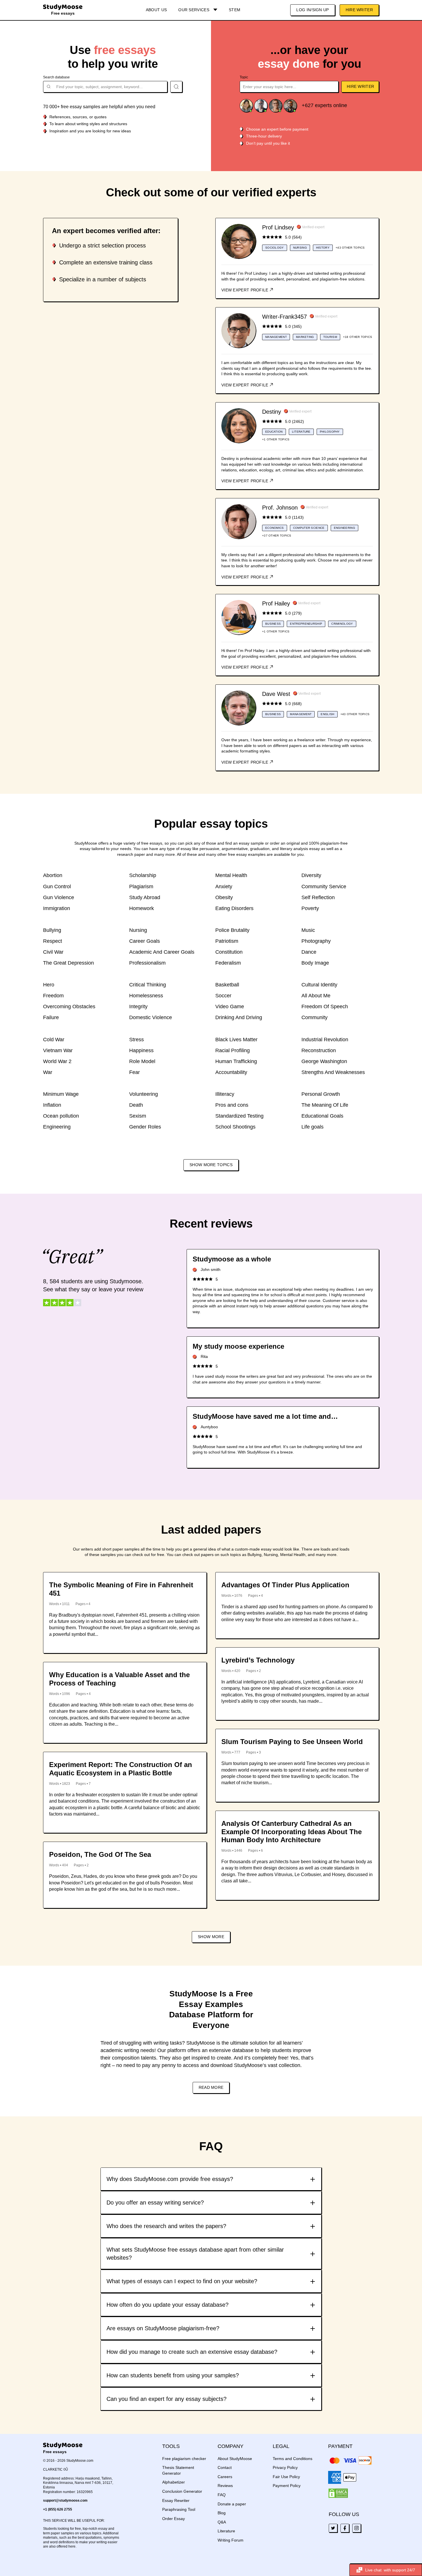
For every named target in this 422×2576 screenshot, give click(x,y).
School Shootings (235, 1127)
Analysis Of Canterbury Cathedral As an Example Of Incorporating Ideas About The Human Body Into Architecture (292, 1832)
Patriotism (227, 941)
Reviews (225, 2486)
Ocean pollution (61, 1116)
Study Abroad (145, 897)
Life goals (312, 1127)
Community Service (324, 887)
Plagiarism (141, 887)
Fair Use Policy (286, 2477)
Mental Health (231, 875)
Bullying (52, 930)
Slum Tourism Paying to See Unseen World (292, 1742)
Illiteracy (225, 1094)
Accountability (231, 1072)
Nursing (138, 930)
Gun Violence (59, 897)
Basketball (227, 985)
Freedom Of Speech (325, 1007)
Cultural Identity (319, 985)
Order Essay (174, 2519)
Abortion (53, 875)
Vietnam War (58, 1050)
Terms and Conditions (293, 2459)
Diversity (311, 875)
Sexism (138, 1116)
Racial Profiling (233, 1050)
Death (136, 1105)
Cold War (54, 1040)
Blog (222, 2513)
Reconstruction (319, 1050)
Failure (51, 1017)
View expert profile (245, 290)
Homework (142, 908)
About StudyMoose (235, 2459)
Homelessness (146, 996)
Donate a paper (232, 2504)
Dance (309, 952)
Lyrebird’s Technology (258, 1660)
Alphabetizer (174, 2482)
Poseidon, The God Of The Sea (100, 1854)
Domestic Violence (151, 1017)
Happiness (141, 1050)
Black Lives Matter (236, 1040)
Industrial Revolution (325, 1040)
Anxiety (224, 887)
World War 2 (57, 1061)
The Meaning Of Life (325, 1105)
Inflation (52, 1105)
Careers (225, 2477)
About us (156, 10)
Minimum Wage (61, 1094)
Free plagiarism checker (184, 2459)
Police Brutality (232, 930)
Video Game (230, 1007)
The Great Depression (68, 963)
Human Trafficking (236, 1061)
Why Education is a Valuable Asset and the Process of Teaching (119, 1679)
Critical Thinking (148, 985)
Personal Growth (321, 1094)
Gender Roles (145, 1127)
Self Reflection (318, 897)
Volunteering (144, 1094)
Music (308, 930)
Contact (225, 2467)
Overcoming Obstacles (69, 1007)
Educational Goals (322, 1116)
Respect (53, 941)
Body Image (315, 963)
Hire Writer (359, 10)
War (48, 1072)
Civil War (53, 952)
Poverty (310, 908)
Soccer (223, 996)
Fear (134, 1072)
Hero (49, 985)
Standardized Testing (239, 1116)
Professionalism (147, 963)
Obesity (224, 897)
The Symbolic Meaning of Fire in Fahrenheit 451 (121, 1589)
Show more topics (211, 1165)
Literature (226, 2531)
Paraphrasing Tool (179, 2509)
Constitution (229, 952)
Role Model (142, 1061)
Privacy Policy (285, 2467)
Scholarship (143, 875)
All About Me (316, 996)
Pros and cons (232, 1105)
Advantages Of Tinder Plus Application (285, 1585)
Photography (316, 941)
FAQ (222, 2495)
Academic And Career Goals (162, 952)
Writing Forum (231, 2540)
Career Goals (145, 941)
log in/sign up (312, 10)
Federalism (228, 963)
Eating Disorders (234, 908)
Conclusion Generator (182, 2491)
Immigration (57, 908)
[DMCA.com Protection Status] (338, 2493)
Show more (211, 1937)
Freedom (53, 996)
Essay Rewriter (176, 2500)
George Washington (324, 1061)
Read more (211, 2087)
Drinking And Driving (239, 1017)
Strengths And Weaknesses (333, 1072)
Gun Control (57, 887)
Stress (137, 1040)
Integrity (138, 1007)
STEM (235, 10)
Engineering (57, 1127)
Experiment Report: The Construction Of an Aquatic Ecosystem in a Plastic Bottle (121, 1769)
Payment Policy (287, 2486)
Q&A (222, 2522)
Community (314, 1017)
